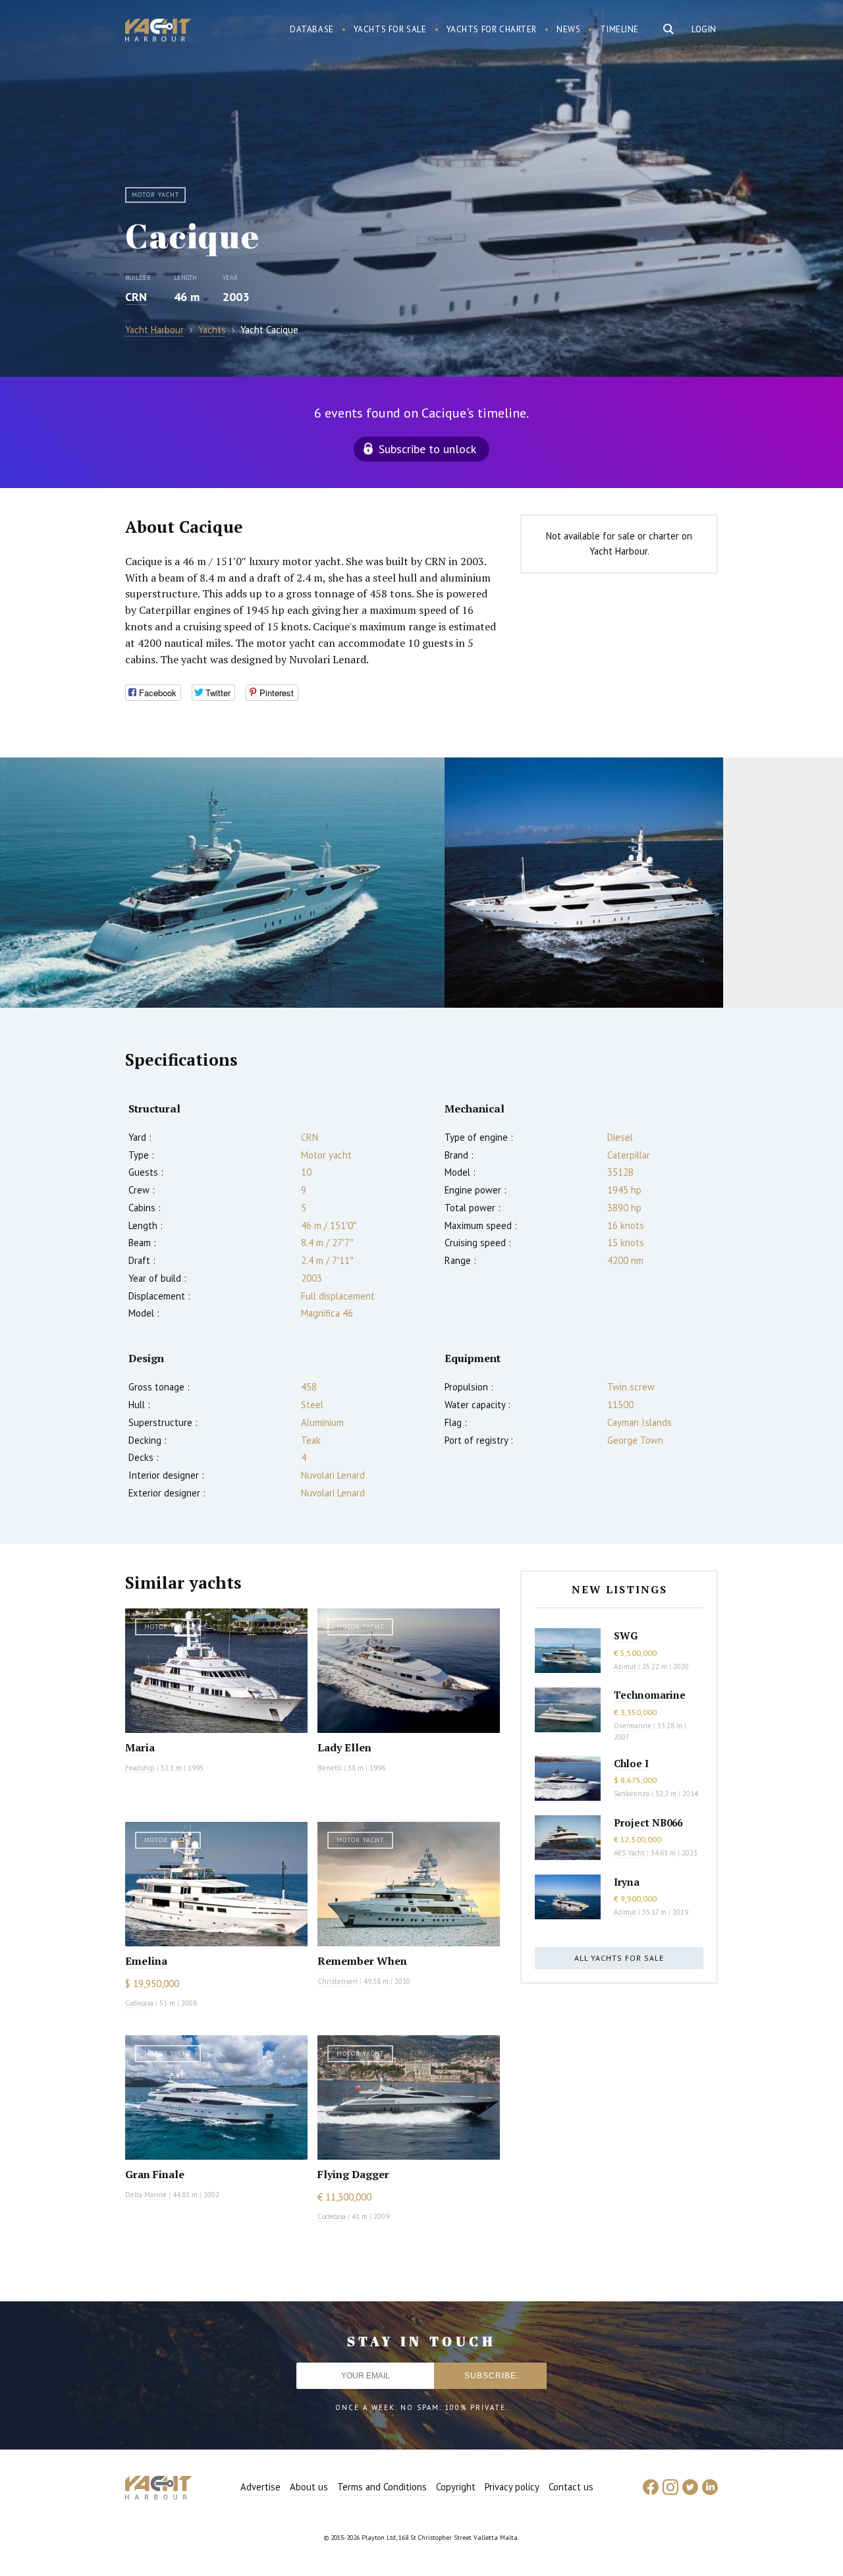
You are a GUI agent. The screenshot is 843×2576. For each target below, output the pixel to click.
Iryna (627, 1882)
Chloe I (631, 1763)
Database (312, 29)
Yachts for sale (390, 29)
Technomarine (650, 1695)
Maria (140, 1747)
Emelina (146, 1961)
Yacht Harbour (158, 32)
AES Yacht (629, 1853)
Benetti (330, 1768)
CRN (136, 297)
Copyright (456, 2487)
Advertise (260, 2487)
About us (309, 2487)
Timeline (619, 29)
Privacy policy (512, 2487)
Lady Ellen (344, 1747)
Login (704, 29)
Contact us (571, 2487)
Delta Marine (146, 2195)
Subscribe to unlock (427, 449)
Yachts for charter (492, 29)
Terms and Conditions (382, 2487)
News (568, 29)
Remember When (362, 1961)
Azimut (625, 1666)
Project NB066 (648, 1822)
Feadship (140, 1768)
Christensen (338, 1981)
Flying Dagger (353, 2174)
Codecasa (139, 2003)
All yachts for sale (619, 1958)
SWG (626, 1635)
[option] (222, 883)
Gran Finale (155, 2174)
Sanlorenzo (632, 1794)
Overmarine (634, 1726)
